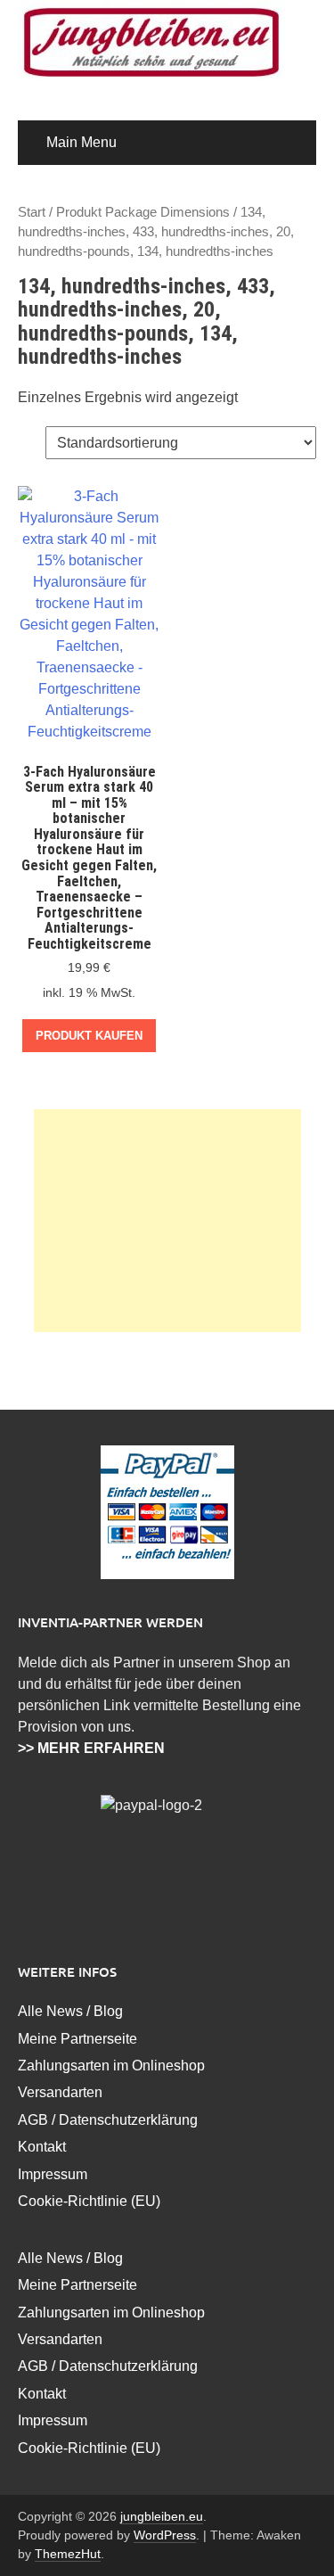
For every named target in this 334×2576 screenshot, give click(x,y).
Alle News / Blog (70, 2011)
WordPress (165, 2535)
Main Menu (81, 142)
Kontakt (42, 2147)
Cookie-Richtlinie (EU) (89, 2201)
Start (32, 212)
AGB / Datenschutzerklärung (108, 2120)
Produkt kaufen (89, 1036)
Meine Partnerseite (77, 2039)
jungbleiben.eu (162, 2516)
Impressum (53, 2174)
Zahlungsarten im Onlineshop (111, 2066)
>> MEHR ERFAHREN (91, 1748)
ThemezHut (68, 2554)
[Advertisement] (167, 1221)
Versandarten (60, 2092)
